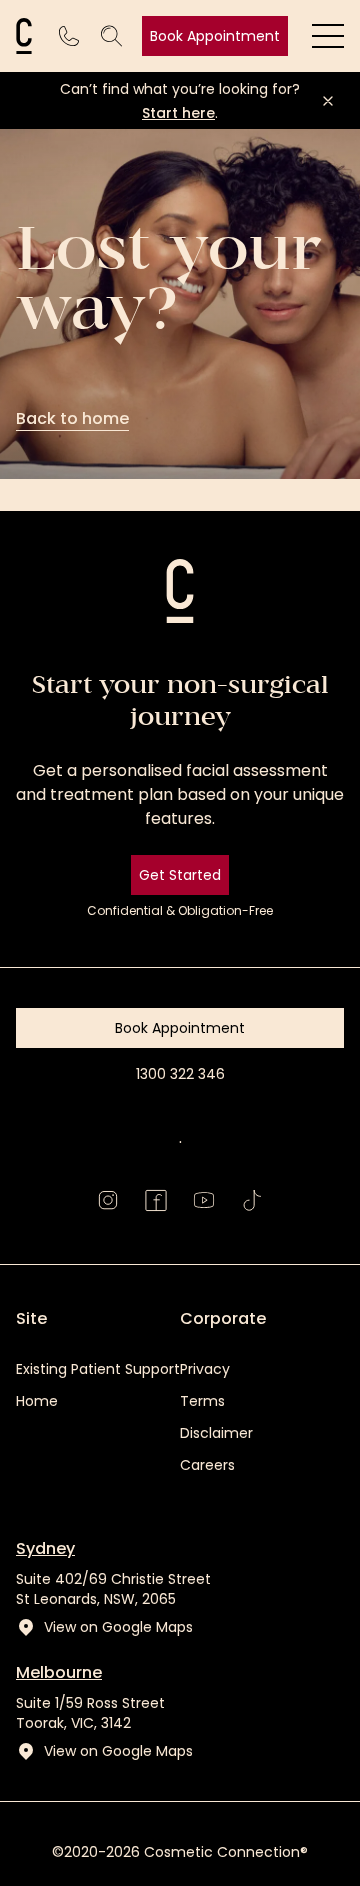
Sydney (45, 1548)
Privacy (205, 1369)
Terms (202, 1401)
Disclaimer (216, 1433)
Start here (178, 113)
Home (37, 1401)
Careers (207, 1465)
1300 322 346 (180, 1074)
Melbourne (59, 1672)
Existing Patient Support (98, 1369)
